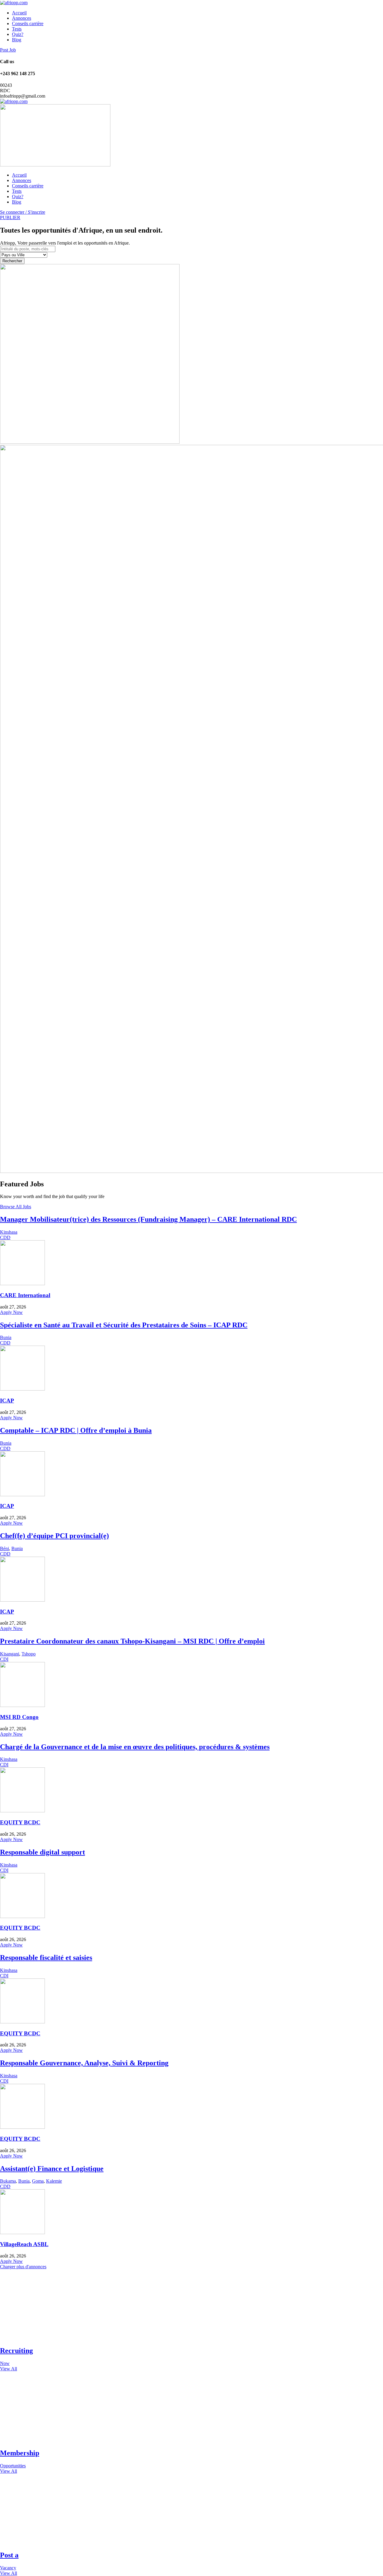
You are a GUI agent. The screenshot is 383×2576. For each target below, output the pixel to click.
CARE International (25, 1295)
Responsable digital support (42, 1852)
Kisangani (10, 1654)
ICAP (7, 1401)
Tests (17, 29)
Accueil (19, 13)
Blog (17, 40)
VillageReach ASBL (24, 2244)
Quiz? (18, 34)
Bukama (8, 2181)
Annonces (22, 18)
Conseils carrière (28, 23)
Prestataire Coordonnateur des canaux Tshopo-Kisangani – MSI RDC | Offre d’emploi (132, 1641)
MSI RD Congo (19, 1717)
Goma (38, 2181)
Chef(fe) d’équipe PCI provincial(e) (54, 1536)
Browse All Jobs (16, 1207)
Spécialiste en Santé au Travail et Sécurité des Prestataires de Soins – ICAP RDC (124, 1325)
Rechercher (12, 261)
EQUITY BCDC (20, 1822)
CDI (4, 1659)
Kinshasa (9, 1232)
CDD (5, 1237)
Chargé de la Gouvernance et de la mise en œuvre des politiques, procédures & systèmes (135, 1747)
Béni (4, 1548)
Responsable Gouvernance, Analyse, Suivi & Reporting (84, 2063)
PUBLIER (10, 217)
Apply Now (11, 1312)
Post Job (8, 50)
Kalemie (54, 2181)
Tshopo (29, 1654)
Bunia (6, 1337)
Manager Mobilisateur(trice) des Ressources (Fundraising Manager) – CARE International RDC (148, 1219)
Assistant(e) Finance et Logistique (52, 2169)
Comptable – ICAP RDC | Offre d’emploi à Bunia (76, 1430)
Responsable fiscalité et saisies (46, 1958)
